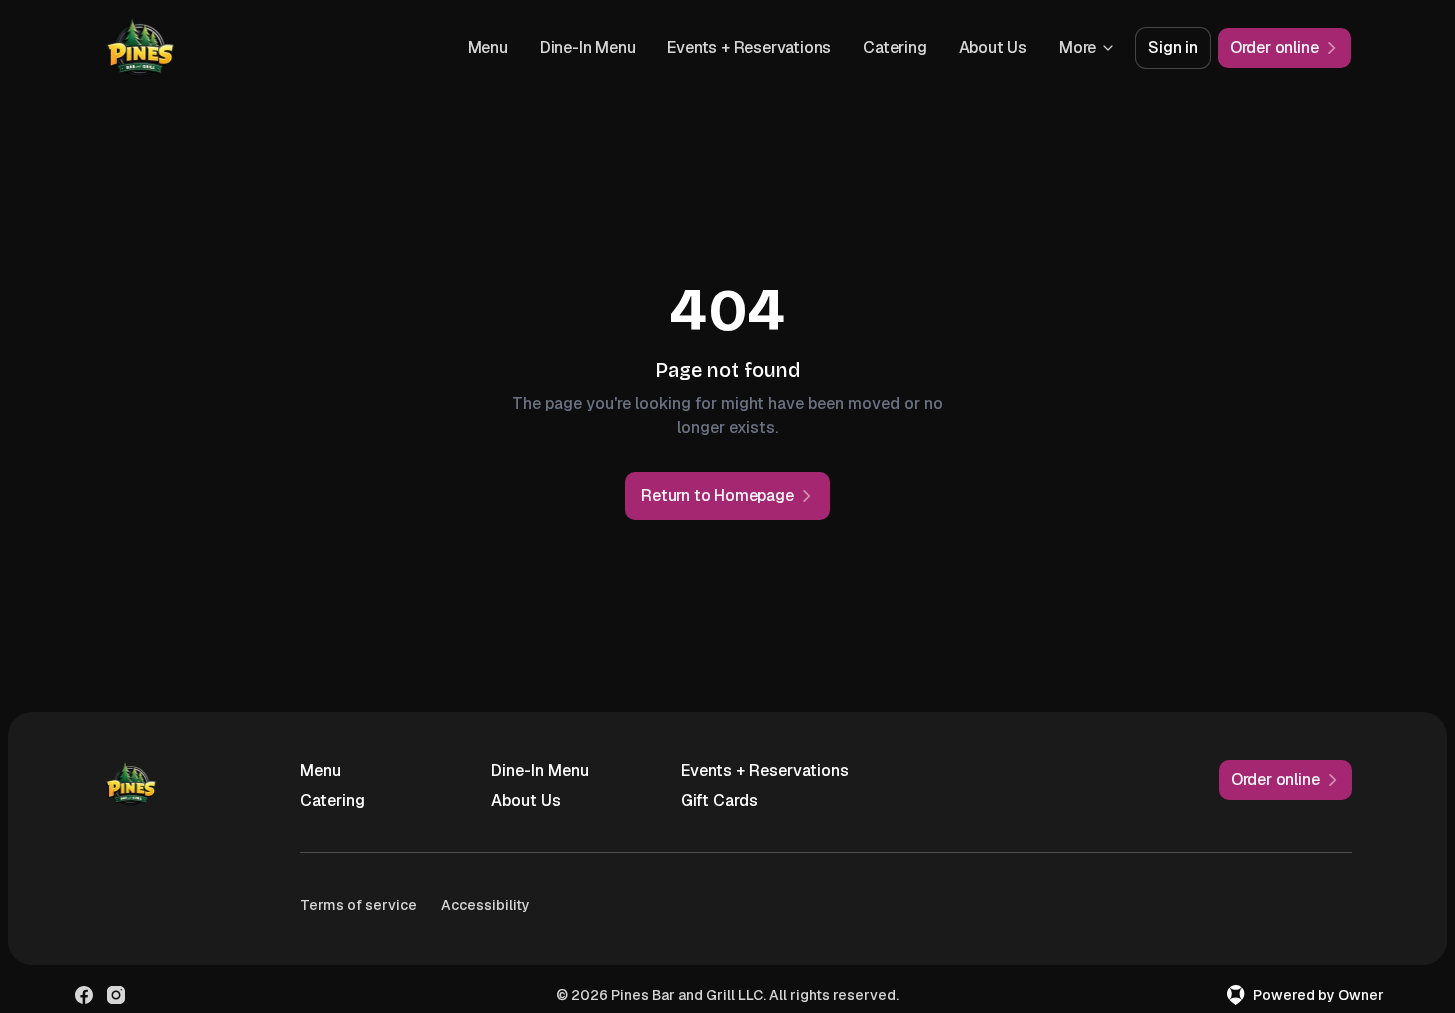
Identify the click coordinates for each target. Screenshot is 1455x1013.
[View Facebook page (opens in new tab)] (84, 995)
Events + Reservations (749, 47)
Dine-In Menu (588, 47)
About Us (993, 47)
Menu (488, 47)
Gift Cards (719, 800)
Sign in (1173, 47)
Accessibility (485, 905)
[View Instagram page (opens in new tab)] (116, 995)
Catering (894, 47)
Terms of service (358, 905)
